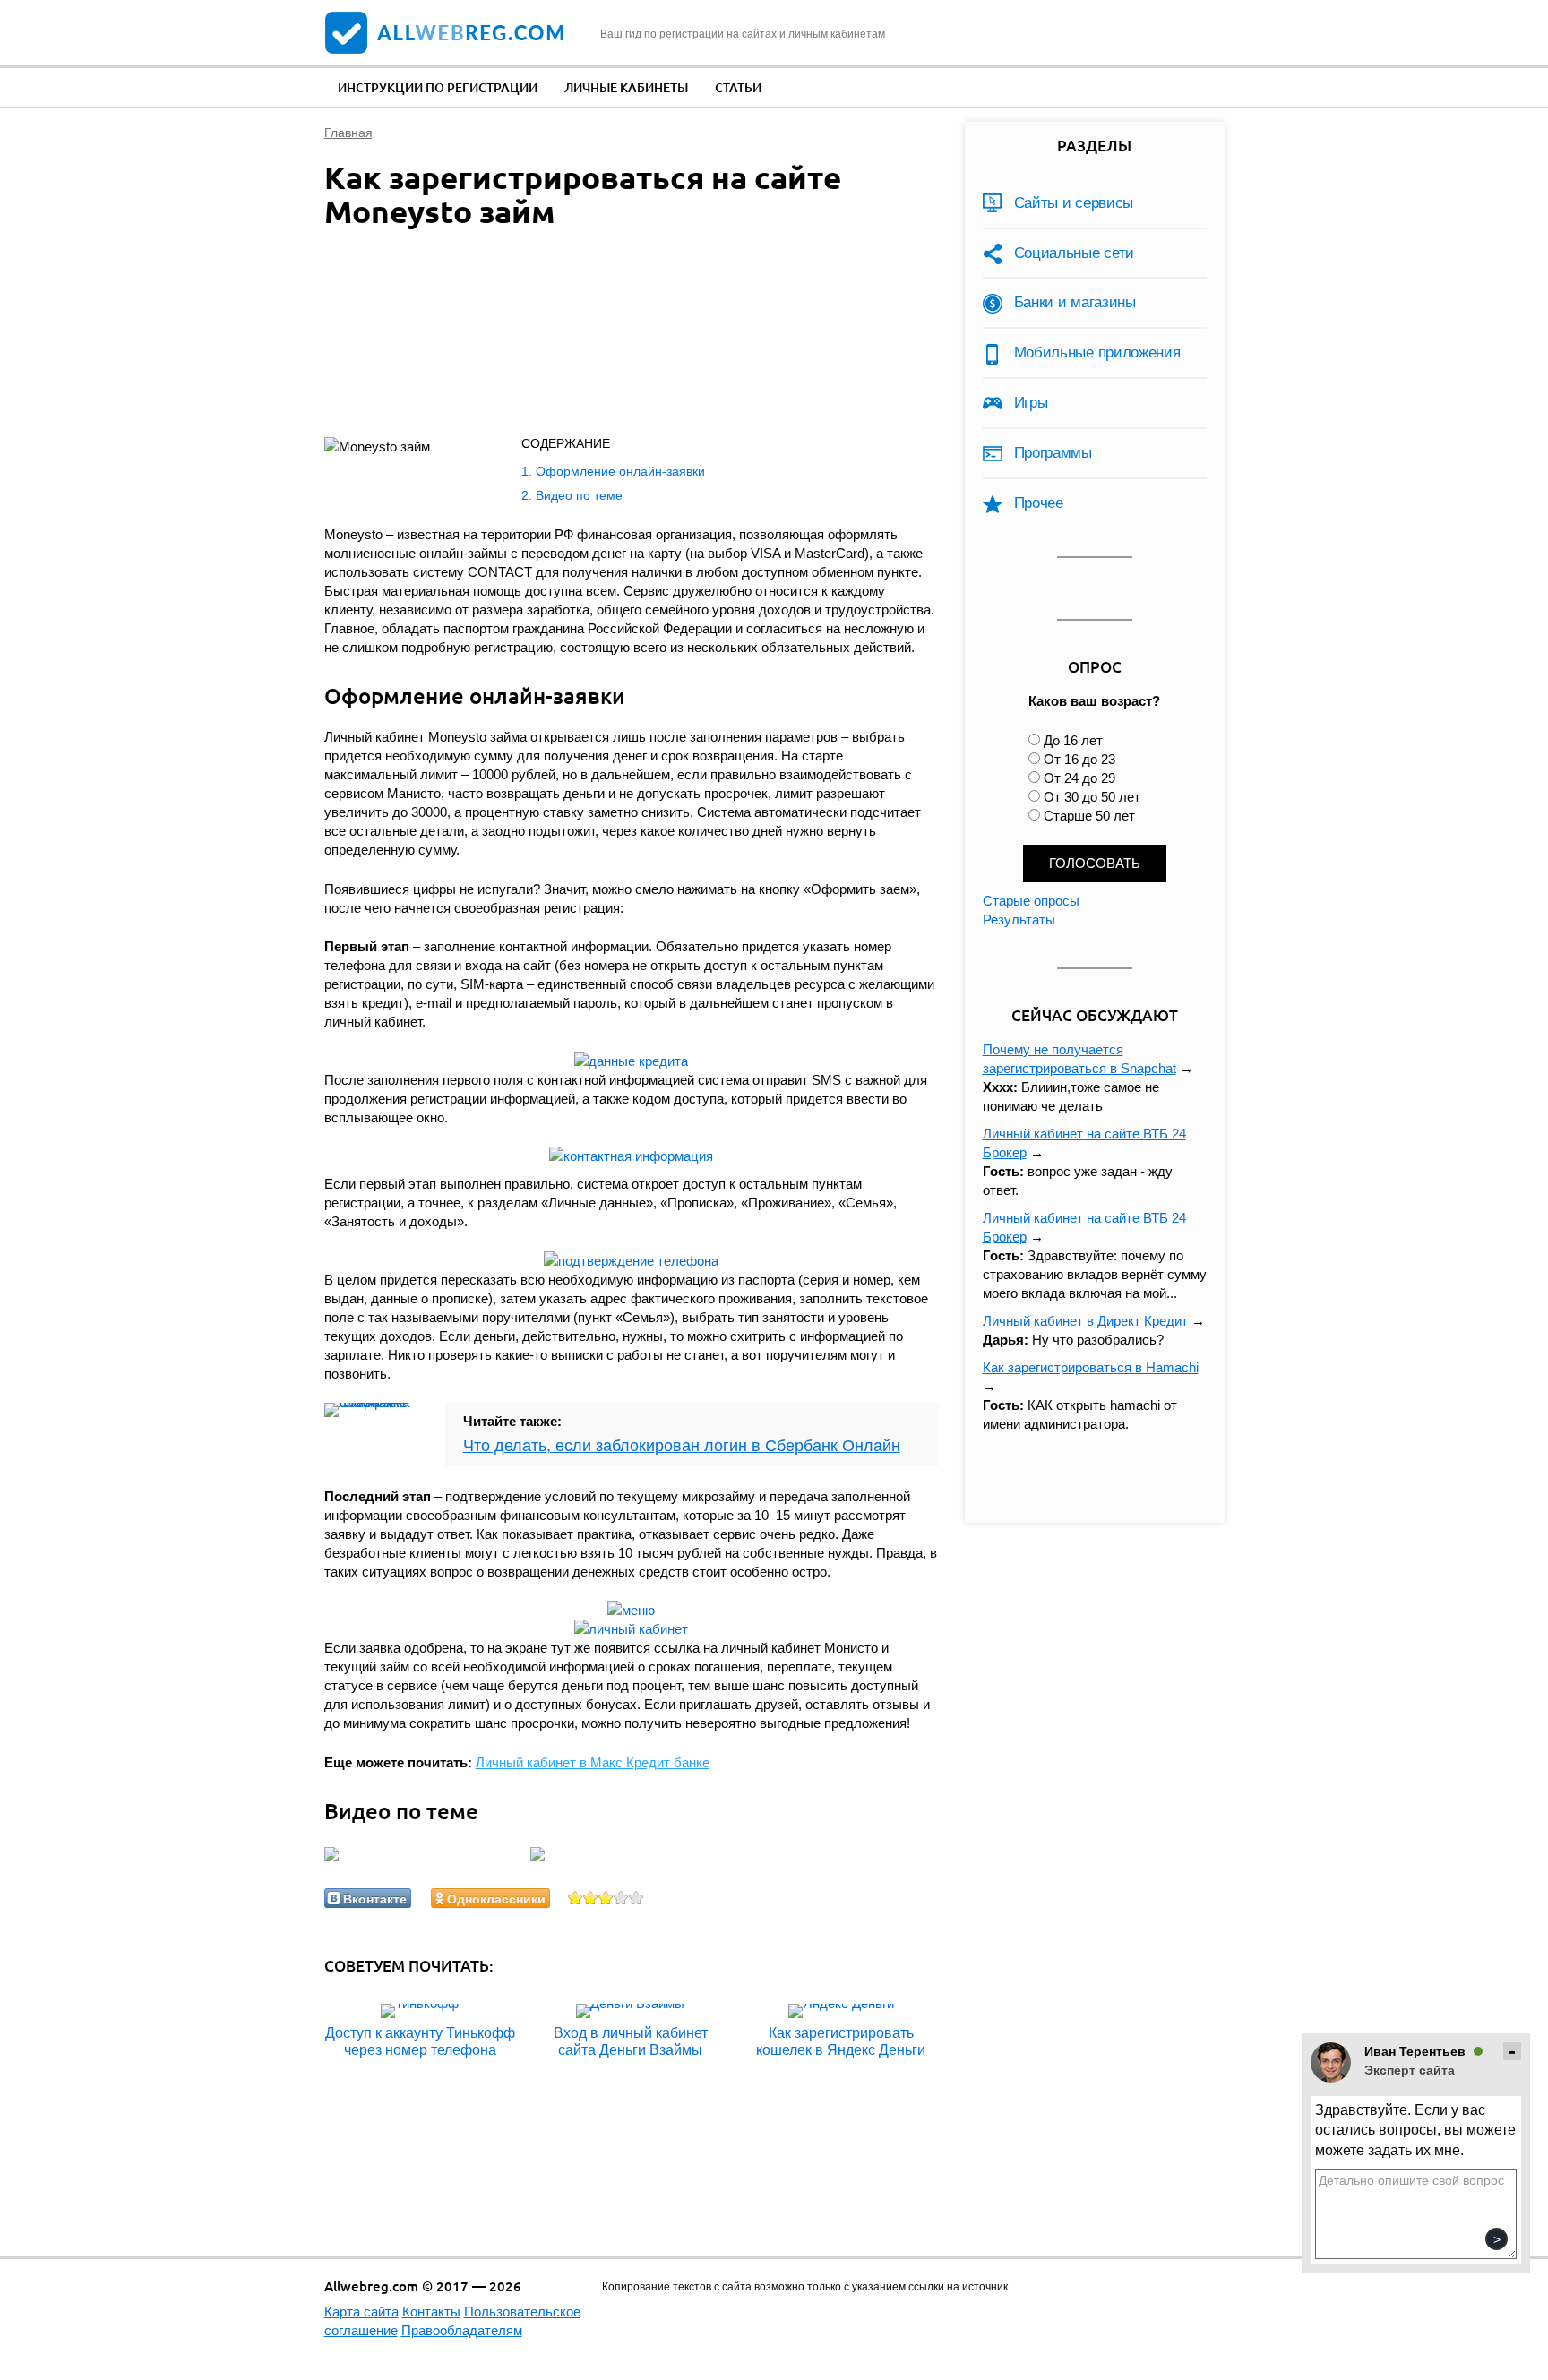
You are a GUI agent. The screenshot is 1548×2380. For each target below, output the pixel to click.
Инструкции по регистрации (438, 87)
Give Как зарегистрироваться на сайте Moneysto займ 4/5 (621, 1898)
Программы (1053, 453)
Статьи (738, 87)
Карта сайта (361, 2311)
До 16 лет (1073, 740)
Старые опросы (1031, 901)
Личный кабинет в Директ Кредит (1085, 1321)
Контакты (431, 2311)
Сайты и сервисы (1074, 203)
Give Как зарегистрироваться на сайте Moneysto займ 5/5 (636, 1898)
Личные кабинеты (626, 87)
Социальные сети (1075, 253)
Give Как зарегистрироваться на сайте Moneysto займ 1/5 (576, 1898)
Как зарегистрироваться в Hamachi (1091, 1367)
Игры (1031, 403)
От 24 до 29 (1079, 778)
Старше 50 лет (1089, 816)
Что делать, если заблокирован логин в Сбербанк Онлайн (682, 1446)
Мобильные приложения (1097, 352)
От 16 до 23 (1079, 759)
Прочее (1039, 503)
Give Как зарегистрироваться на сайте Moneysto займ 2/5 (591, 1898)
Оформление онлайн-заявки (620, 471)
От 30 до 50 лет (1092, 797)
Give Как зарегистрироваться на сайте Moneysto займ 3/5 (606, 1898)
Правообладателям (462, 2330)
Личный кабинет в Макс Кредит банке (593, 1762)
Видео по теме (579, 495)
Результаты (1019, 919)
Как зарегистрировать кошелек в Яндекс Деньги (841, 2041)
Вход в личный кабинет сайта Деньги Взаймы (631, 2041)
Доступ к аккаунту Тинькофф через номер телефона (420, 2041)
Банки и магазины (1075, 302)
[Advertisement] (611, 337)
